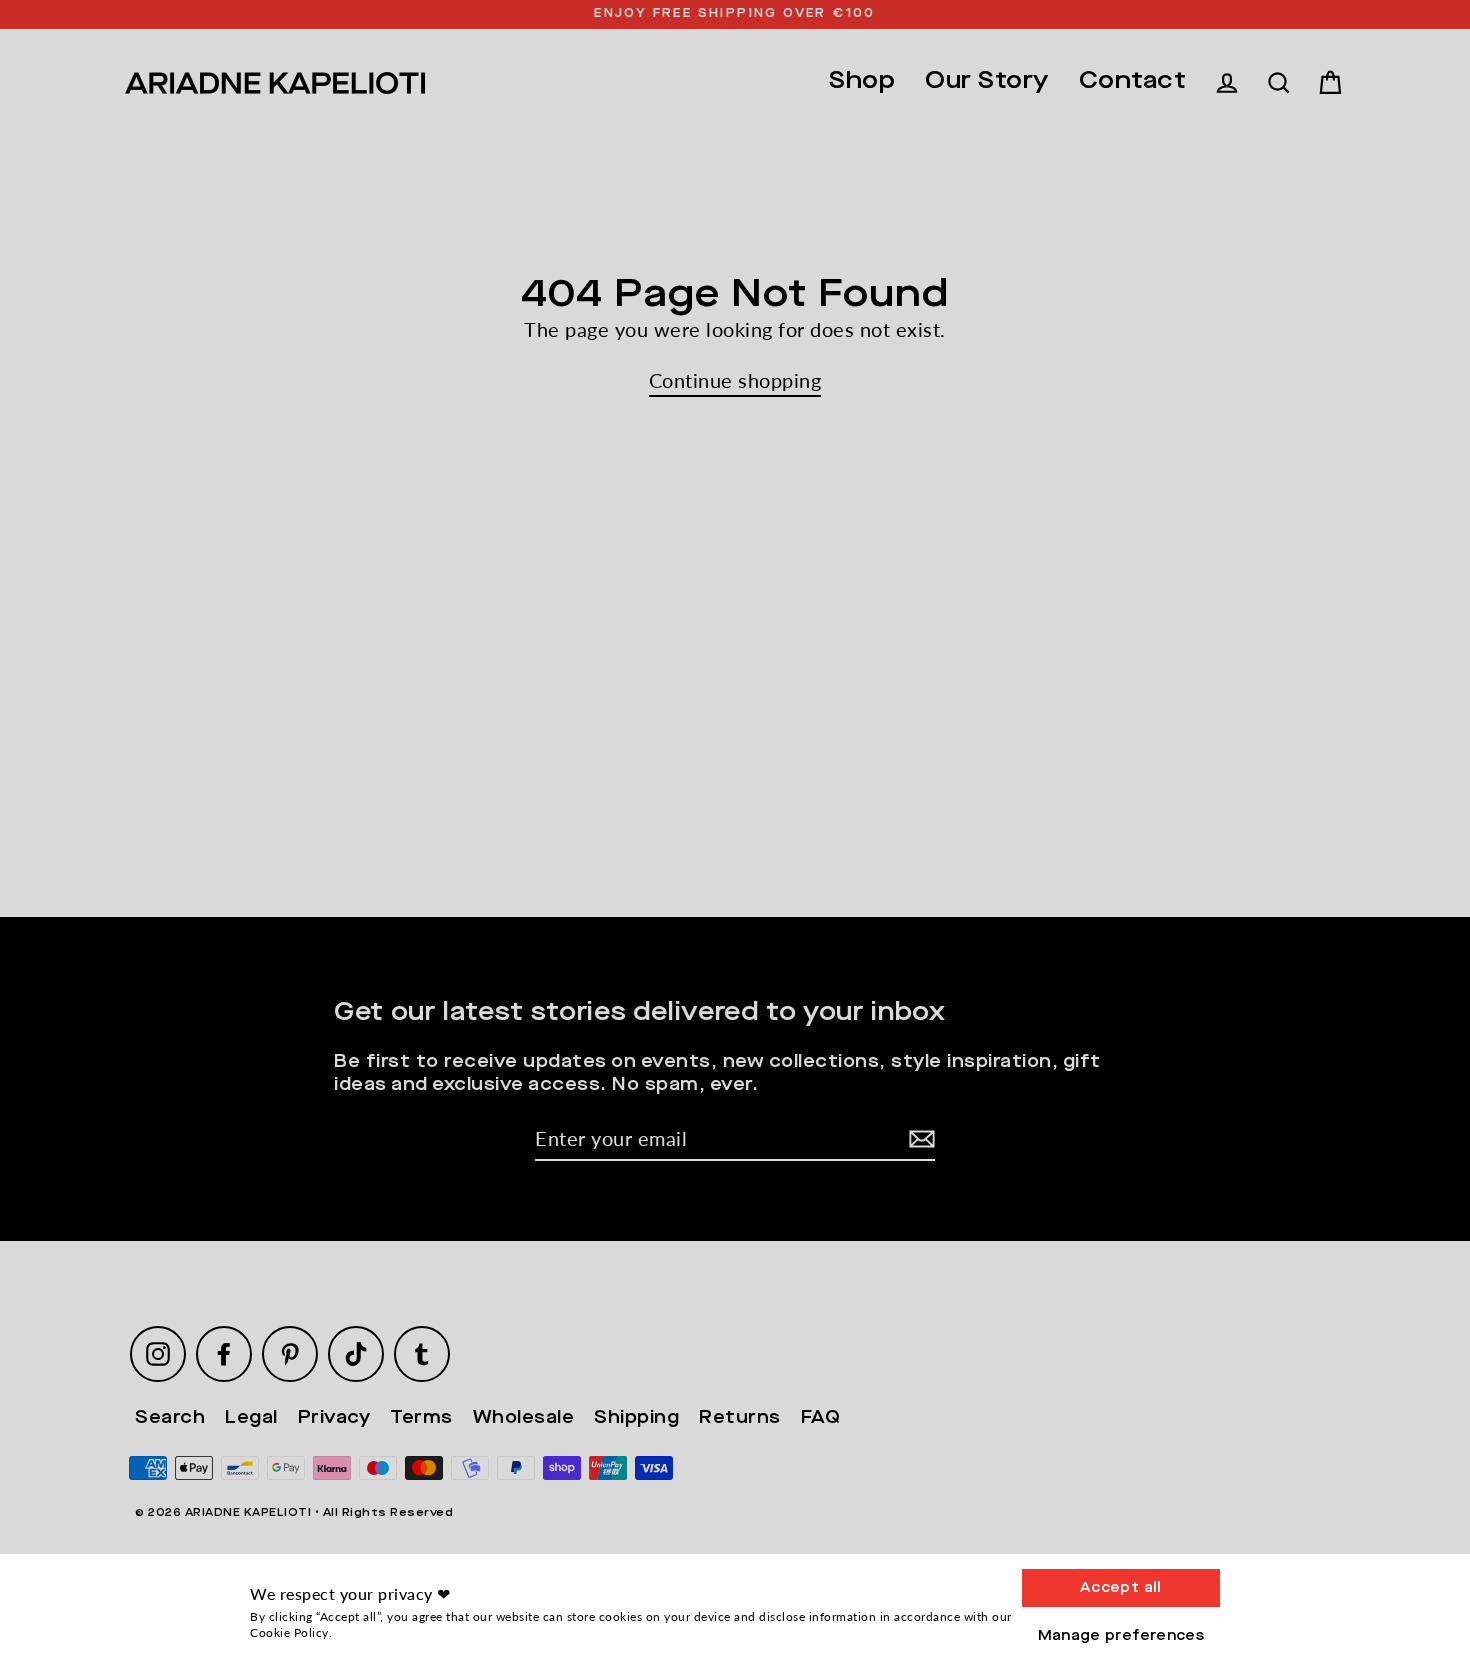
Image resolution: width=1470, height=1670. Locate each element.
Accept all (1121, 1588)
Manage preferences (1121, 1636)
